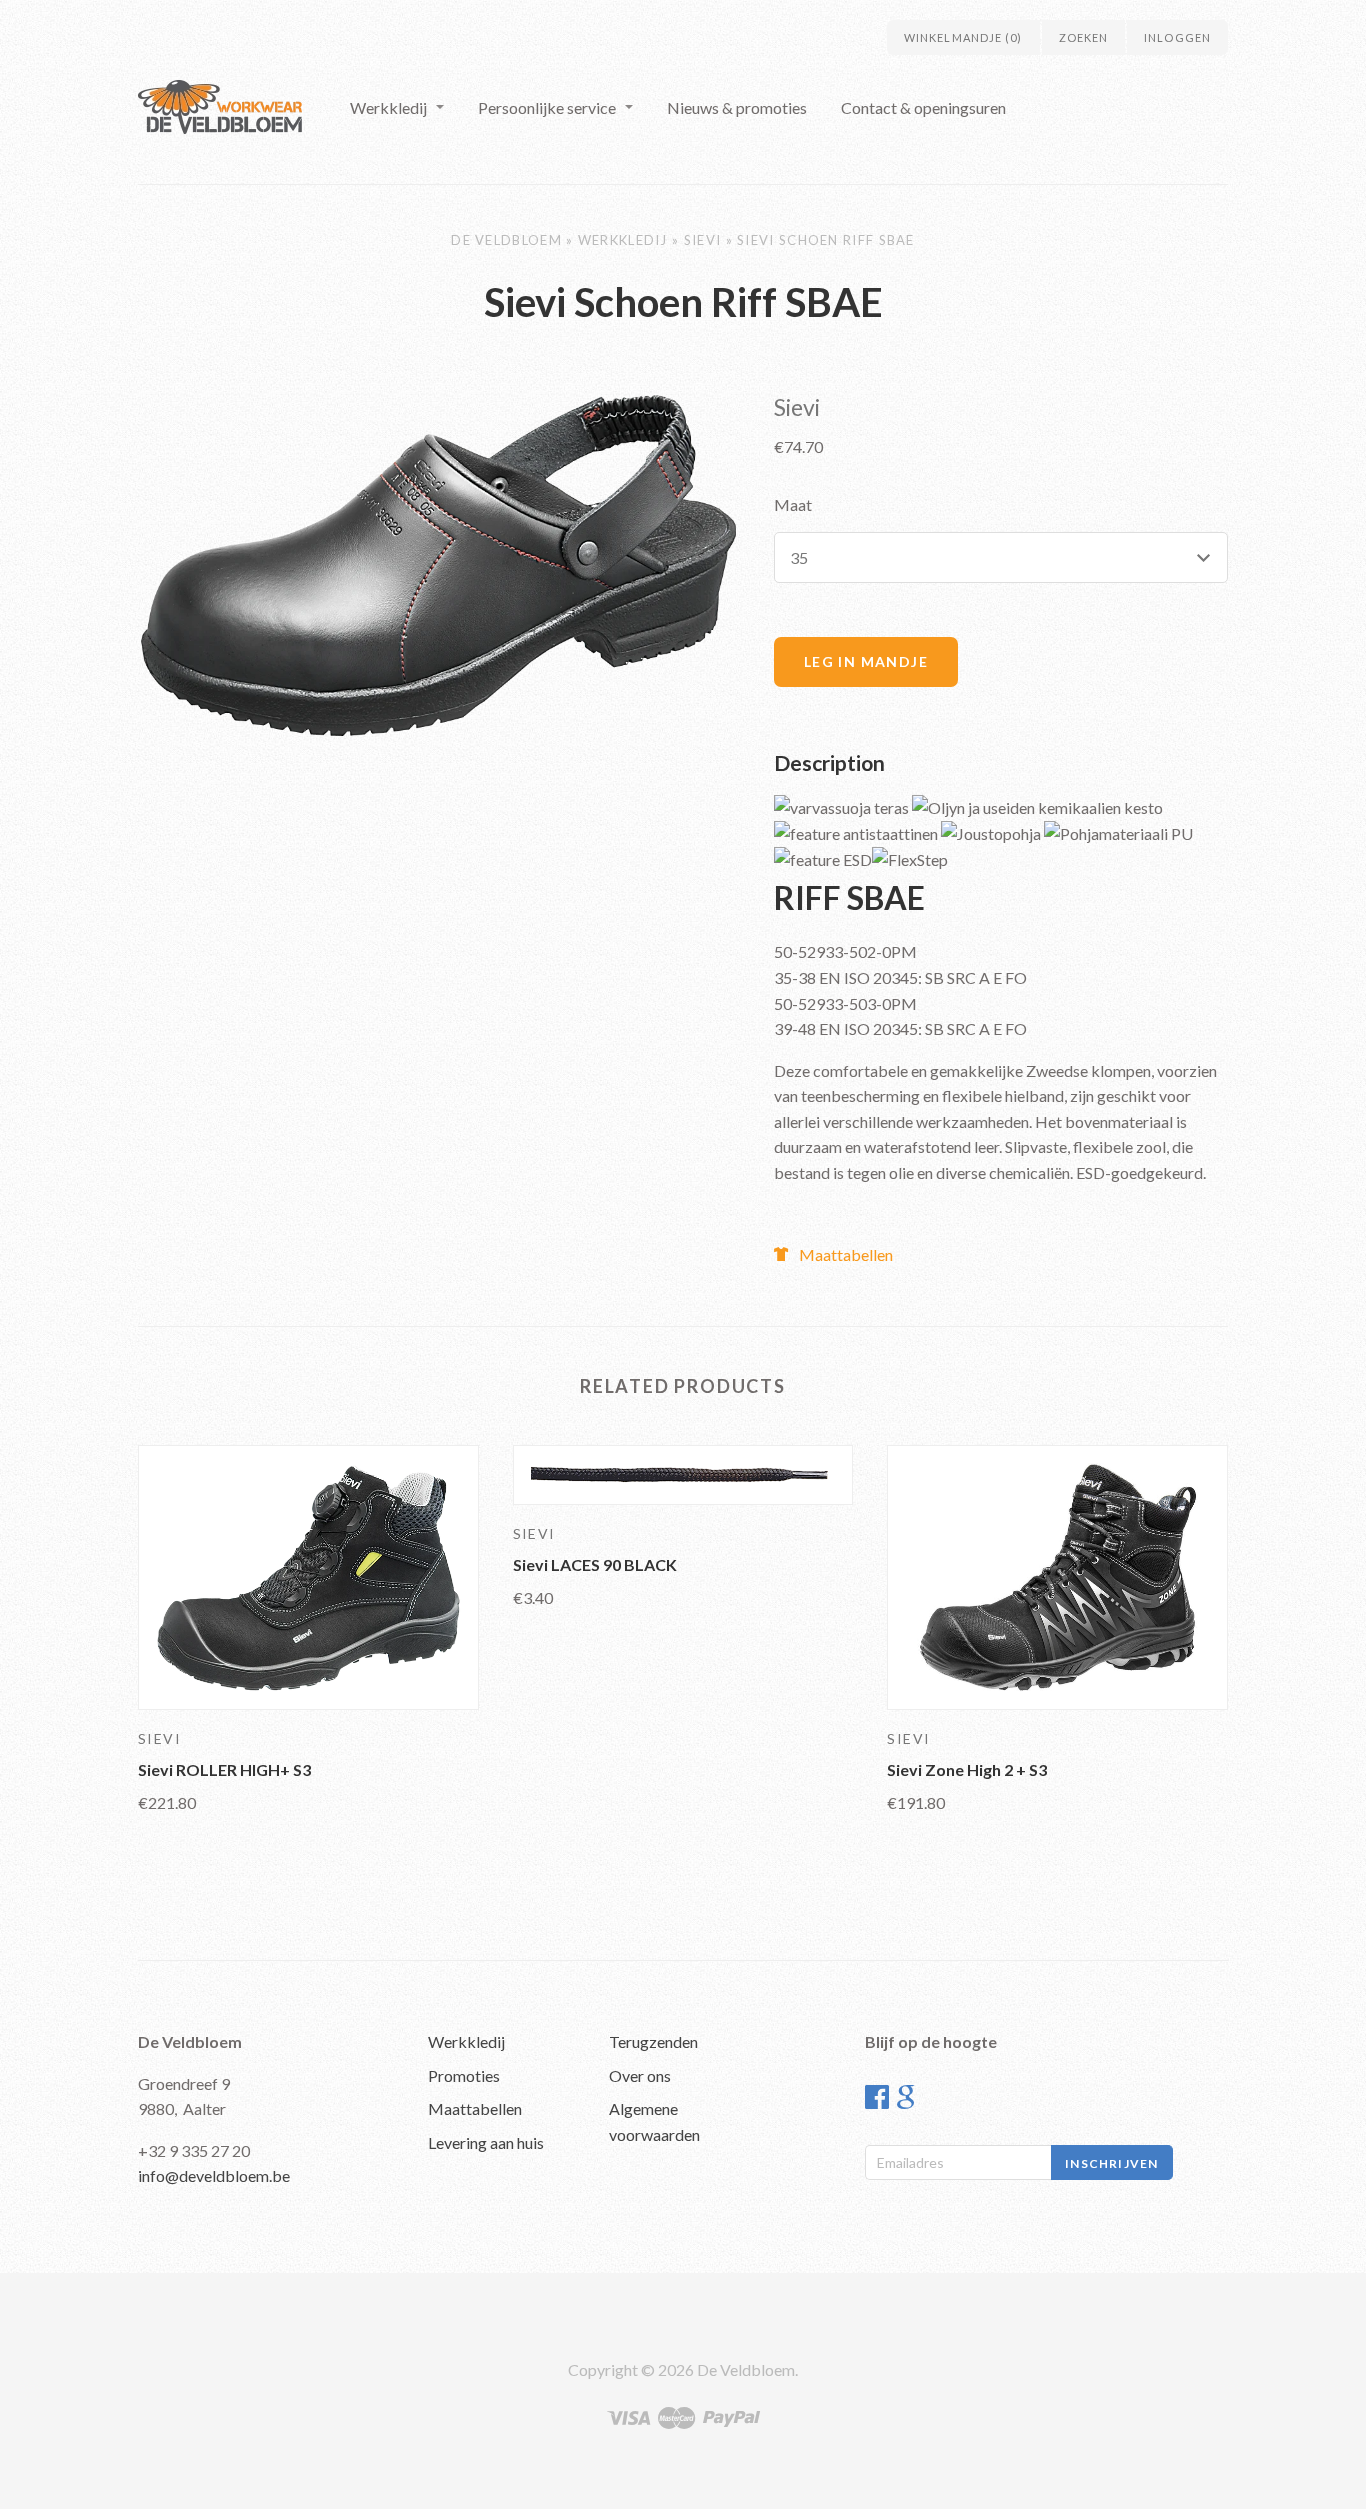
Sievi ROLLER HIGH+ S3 (224, 1769)
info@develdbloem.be (214, 2175)
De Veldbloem (506, 240)
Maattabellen (846, 1254)
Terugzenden (653, 2041)
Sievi (703, 240)
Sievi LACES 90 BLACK (595, 1564)
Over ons (640, 2075)
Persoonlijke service (547, 107)
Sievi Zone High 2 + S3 (967, 1769)
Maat (793, 504)
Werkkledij (388, 107)
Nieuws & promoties (737, 107)
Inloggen (1177, 37)
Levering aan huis (486, 2142)
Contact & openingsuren (923, 107)
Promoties (464, 2075)
